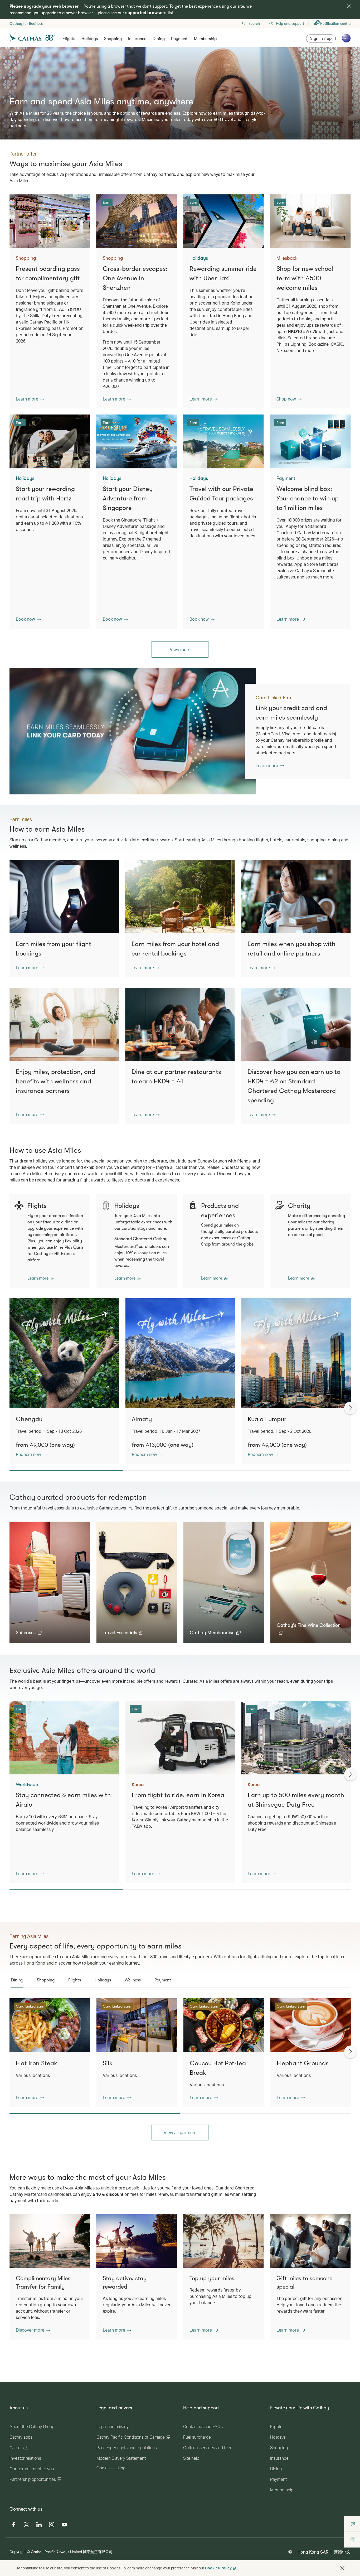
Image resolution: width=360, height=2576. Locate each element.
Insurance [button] (137, 39)
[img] (349, 6)
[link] (133, 731)
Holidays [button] (90, 39)
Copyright (18, 2552)
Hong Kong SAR (313, 2552)
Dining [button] (159, 39)
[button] (30, 399)
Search (254, 23)
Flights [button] (69, 39)
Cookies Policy (218, 2568)
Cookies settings (112, 2468)
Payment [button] (179, 39)
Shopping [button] (113, 39)
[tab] (17, 1980)
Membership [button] (205, 39)
